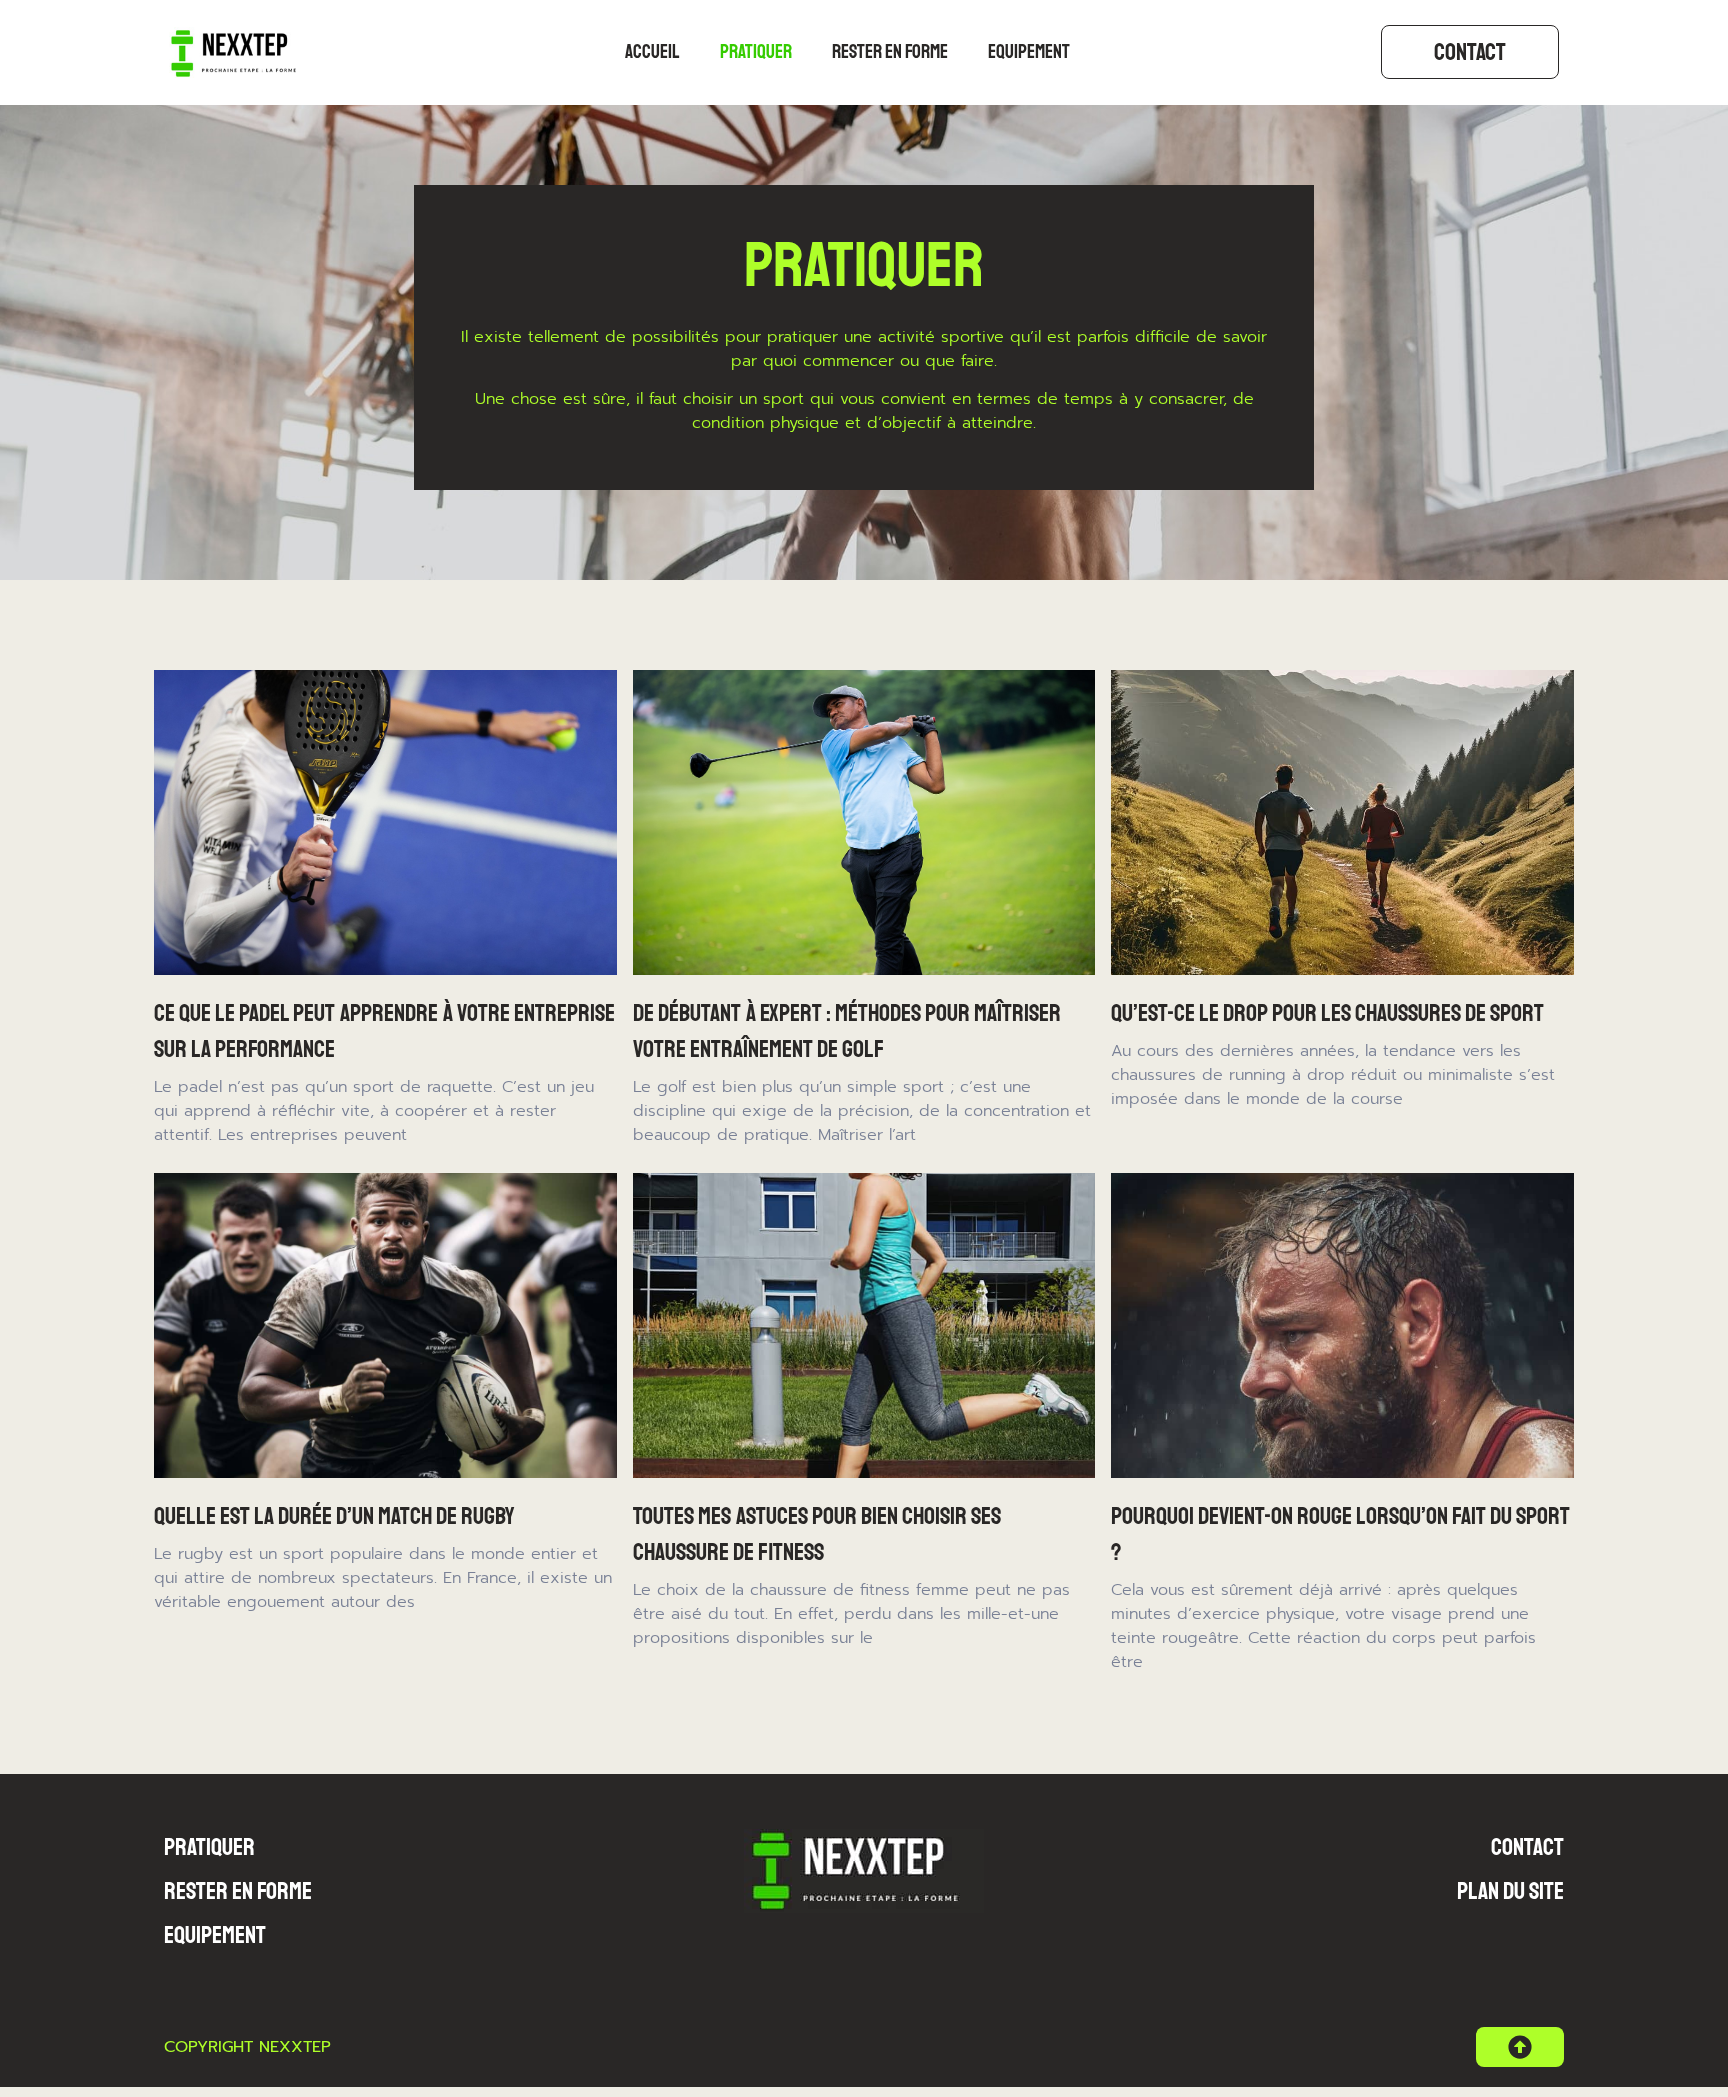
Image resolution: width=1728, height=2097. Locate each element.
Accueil (652, 52)
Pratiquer (756, 52)
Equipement (1029, 52)
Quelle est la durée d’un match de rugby (334, 1516)
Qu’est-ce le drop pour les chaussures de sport (1327, 1013)
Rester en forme (890, 52)
